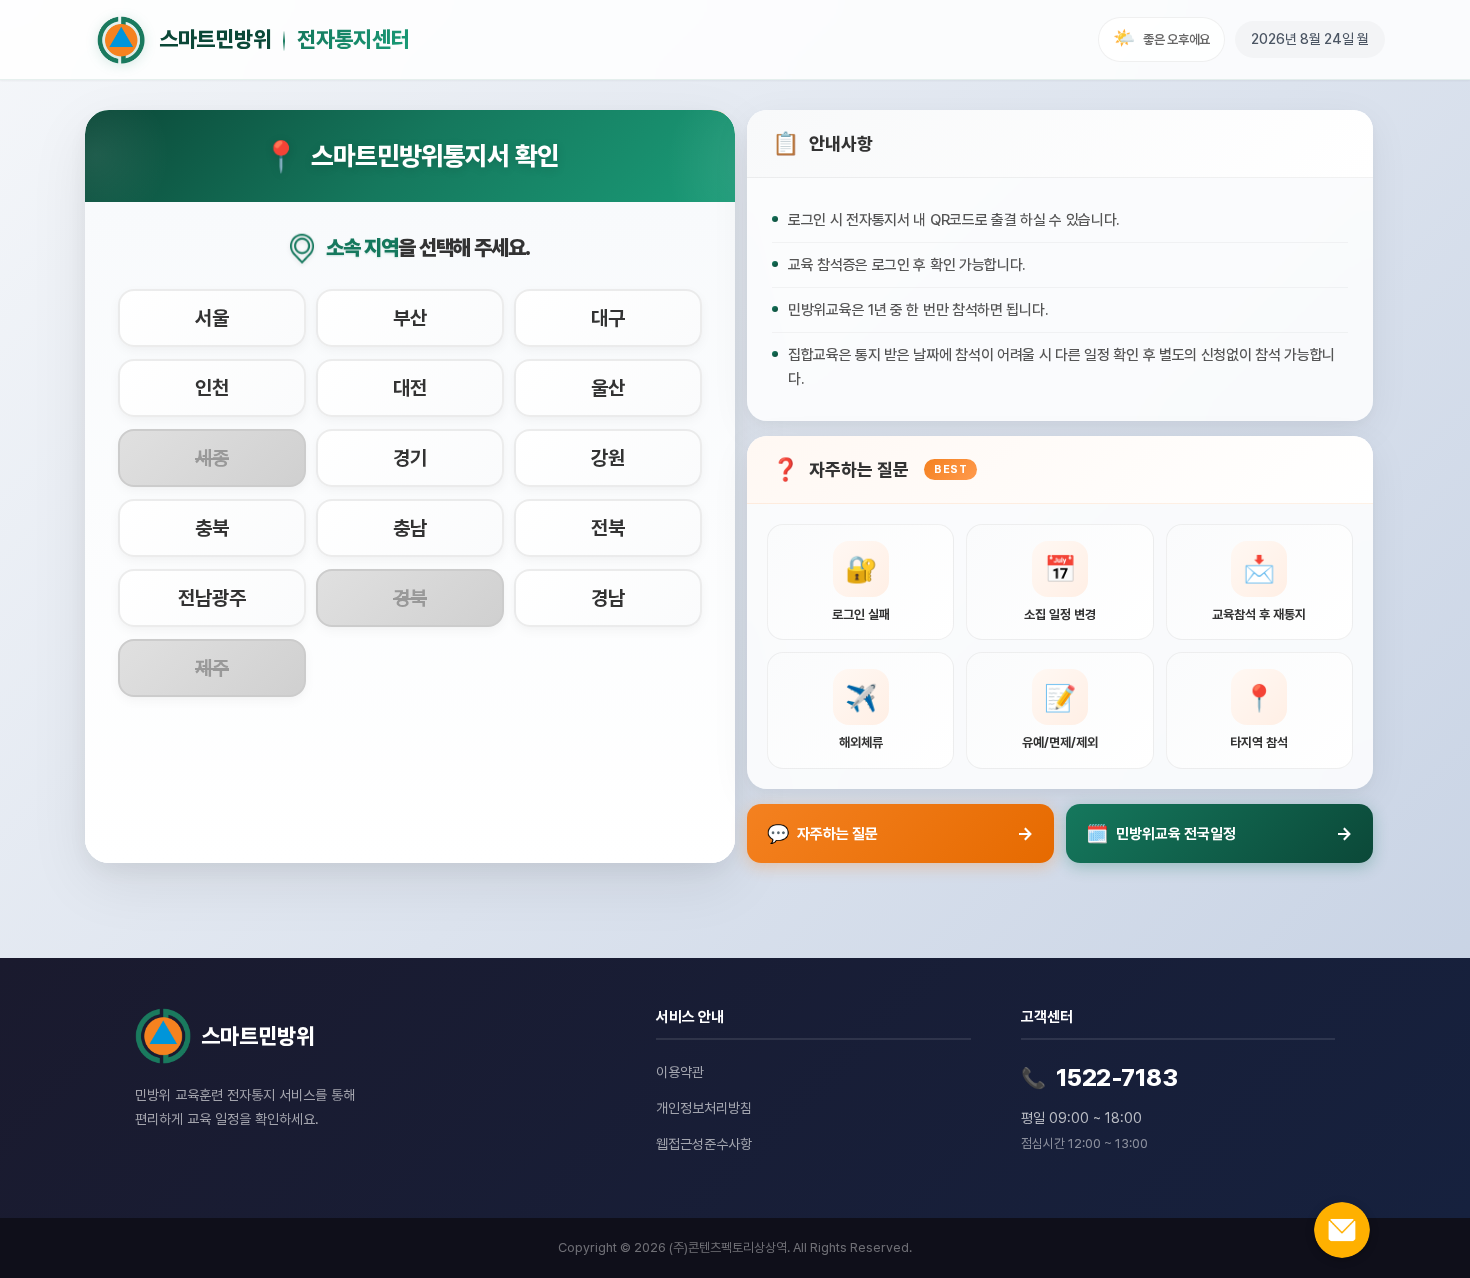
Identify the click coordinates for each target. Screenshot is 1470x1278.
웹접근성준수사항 (704, 1144)
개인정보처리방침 (704, 1108)
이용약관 (680, 1072)
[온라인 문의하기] (1342, 1230)
